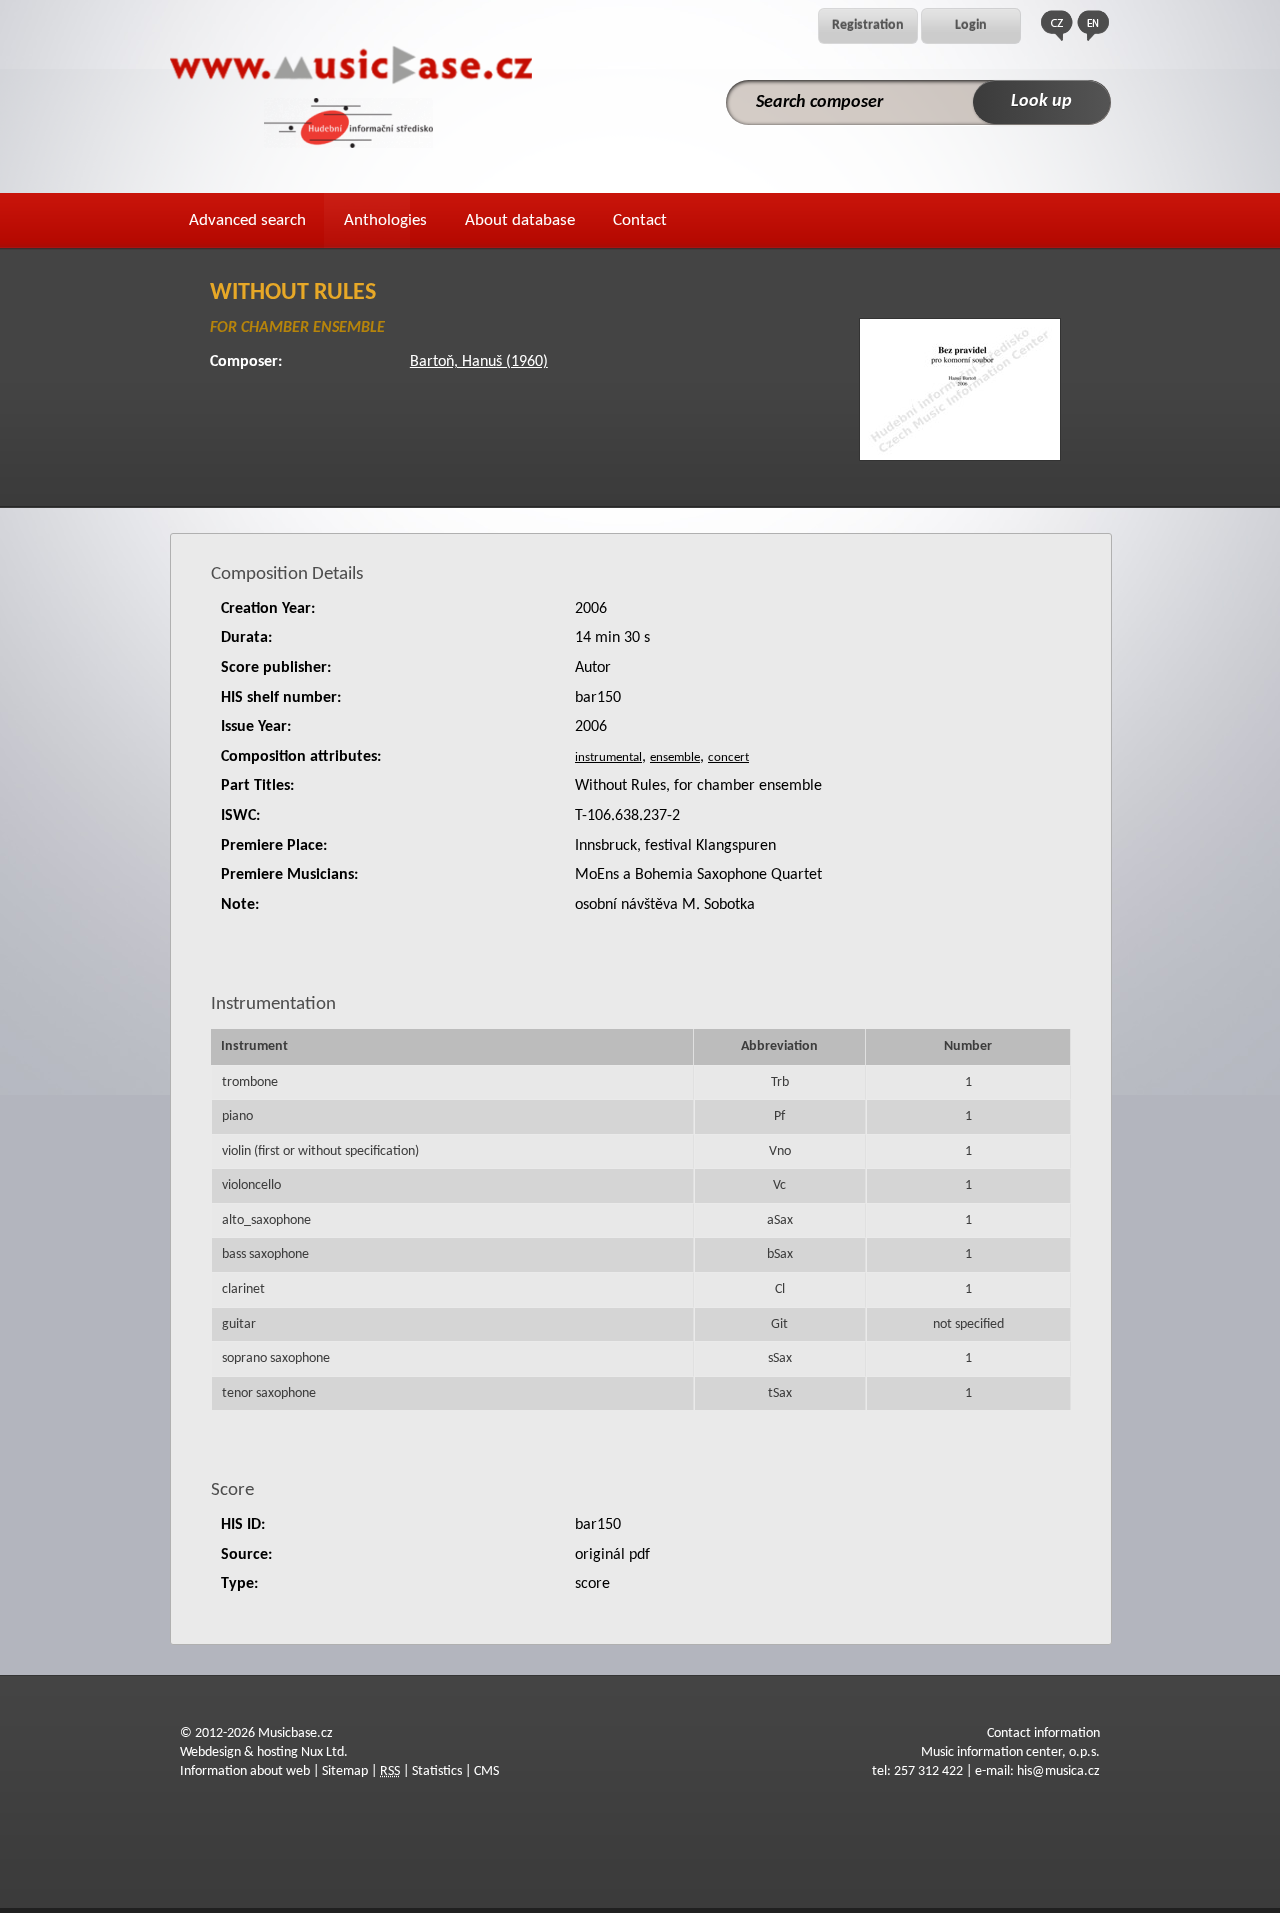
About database (520, 220)
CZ (1057, 25)
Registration (868, 25)
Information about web (245, 1771)
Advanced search (247, 220)
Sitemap (345, 1771)
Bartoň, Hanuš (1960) (479, 362)
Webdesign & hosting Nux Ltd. (264, 1752)
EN (1093, 25)
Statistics (437, 1771)
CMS (486, 1771)
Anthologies (385, 220)
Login (971, 25)
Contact (640, 220)
